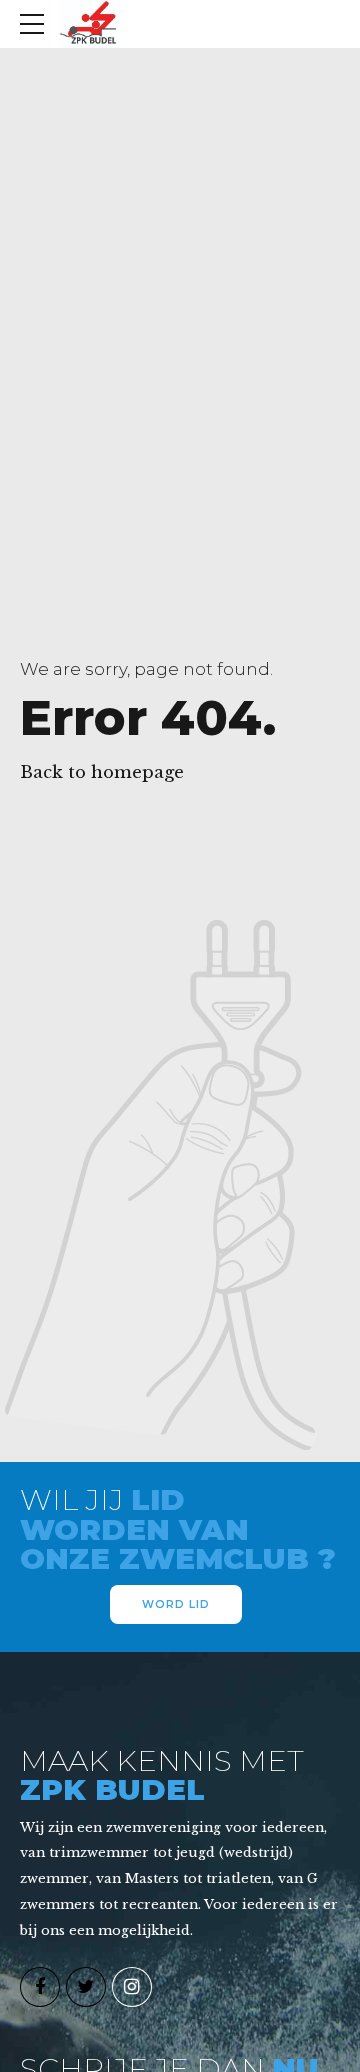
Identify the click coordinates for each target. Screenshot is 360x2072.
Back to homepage (102, 772)
